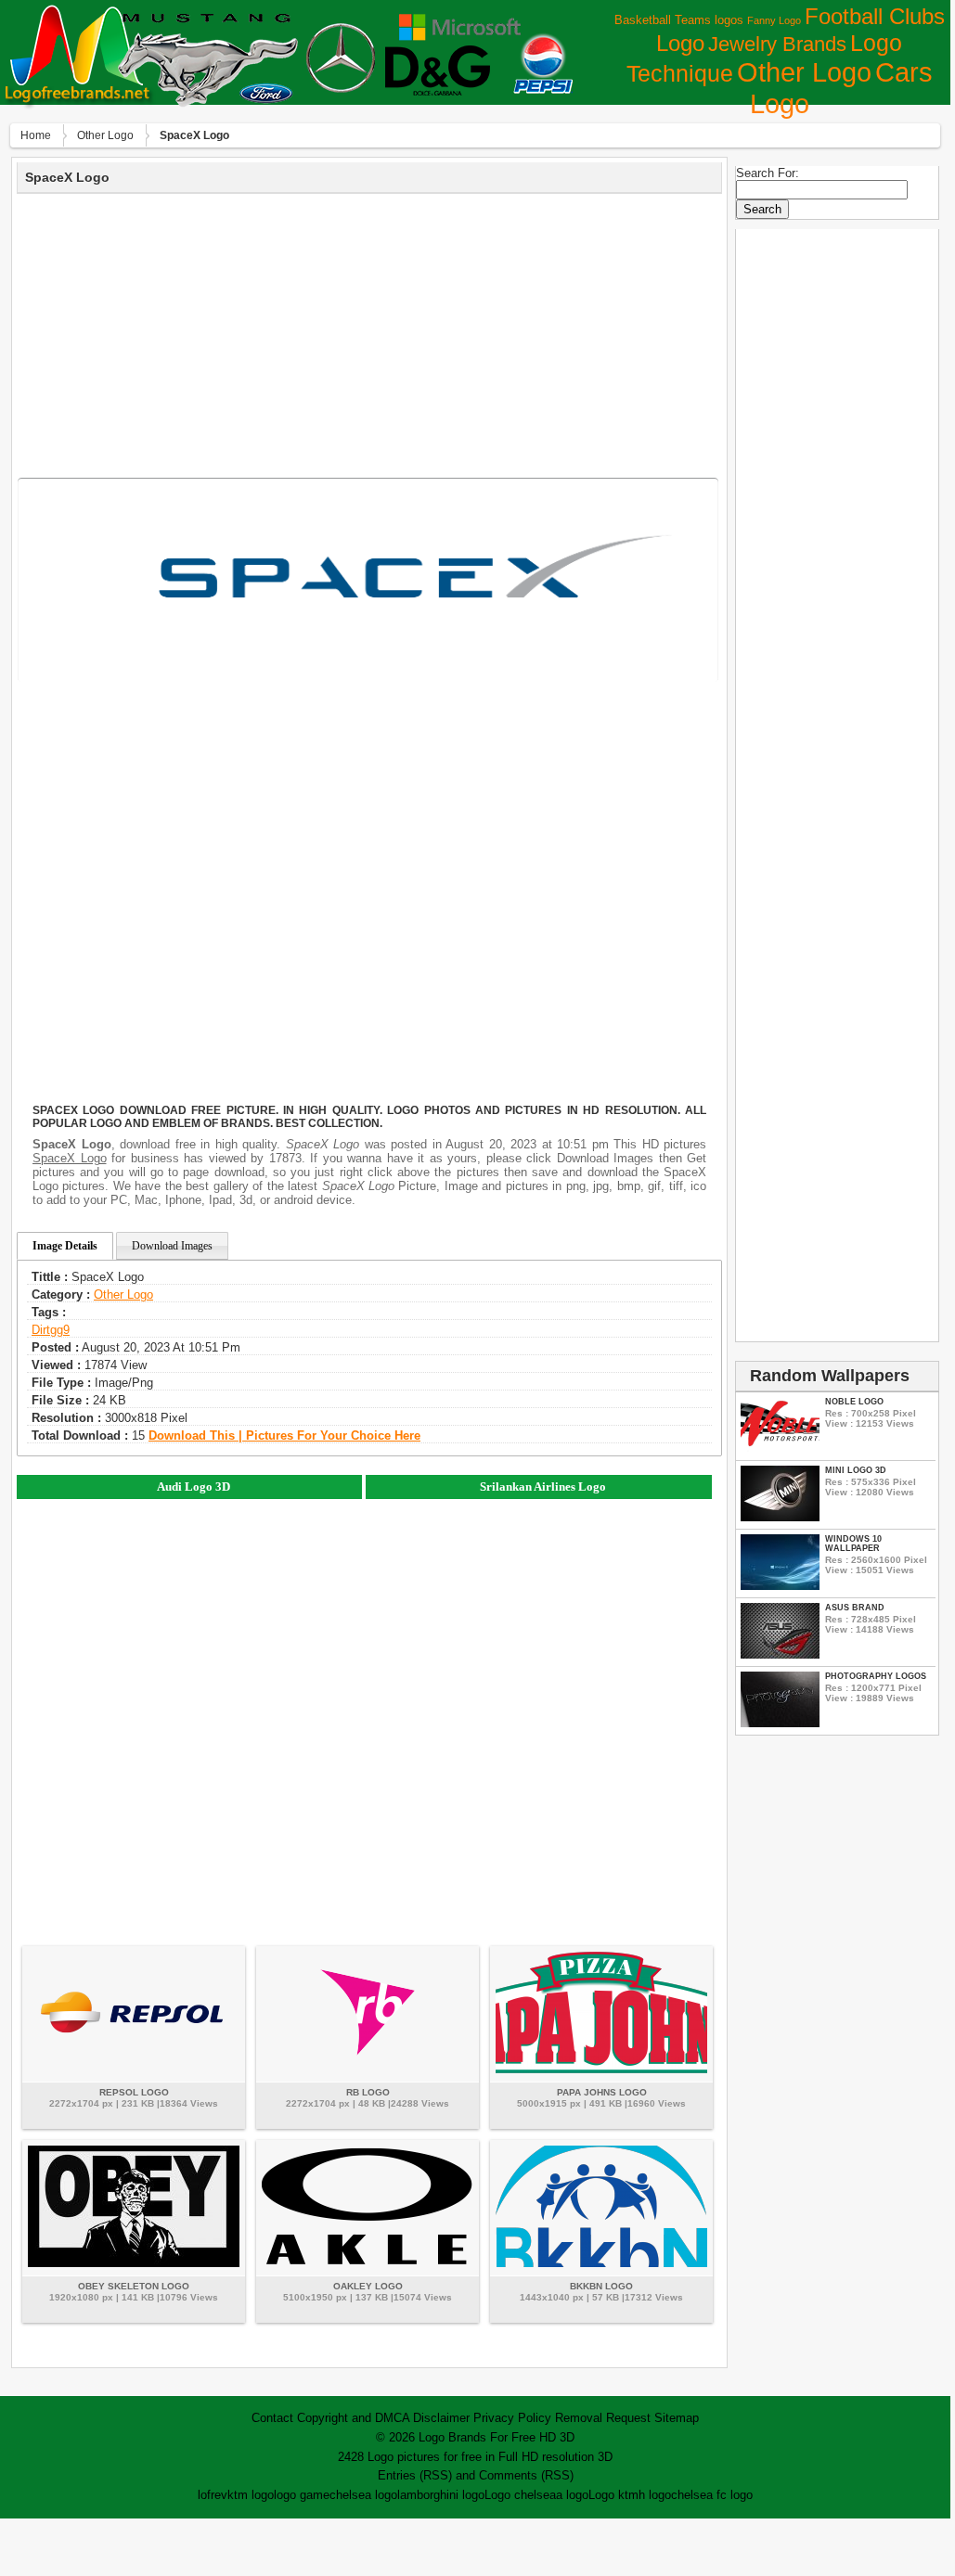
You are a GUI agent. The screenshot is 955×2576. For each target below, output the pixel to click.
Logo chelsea (520, 2495)
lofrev (213, 2495)
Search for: (768, 173)
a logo (572, 2495)
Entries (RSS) (415, 2475)
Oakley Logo (368, 2286)
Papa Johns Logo (602, 2092)
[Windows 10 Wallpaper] (780, 1586)
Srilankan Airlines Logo (543, 1487)
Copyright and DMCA (353, 2418)
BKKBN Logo (601, 2286)
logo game (302, 2495)
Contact (272, 2418)
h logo (655, 2495)
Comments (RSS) (526, 2475)
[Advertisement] (369, 333)
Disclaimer (441, 2418)
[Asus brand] (780, 1654)
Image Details (65, 1246)
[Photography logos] (780, 1723)
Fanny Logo (774, 20)
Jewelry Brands (777, 44)
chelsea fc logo (712, 2495)
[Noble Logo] (780, 1448)
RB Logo (368, 2092)
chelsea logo (363, 2495)
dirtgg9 (51, 1330)
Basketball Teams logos (679, 20)
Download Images (172, 1246)
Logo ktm (613, 2495)
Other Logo (804, 72)
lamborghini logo (441, 2495)
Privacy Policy (512, 2418)
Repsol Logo (134, 2092)
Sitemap (677, 2418)
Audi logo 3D (194, 1487)
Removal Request (603, 2418)
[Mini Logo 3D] (780, 1517)
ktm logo (251, 2495)
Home (36, 135)
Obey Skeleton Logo (134, 2286)
